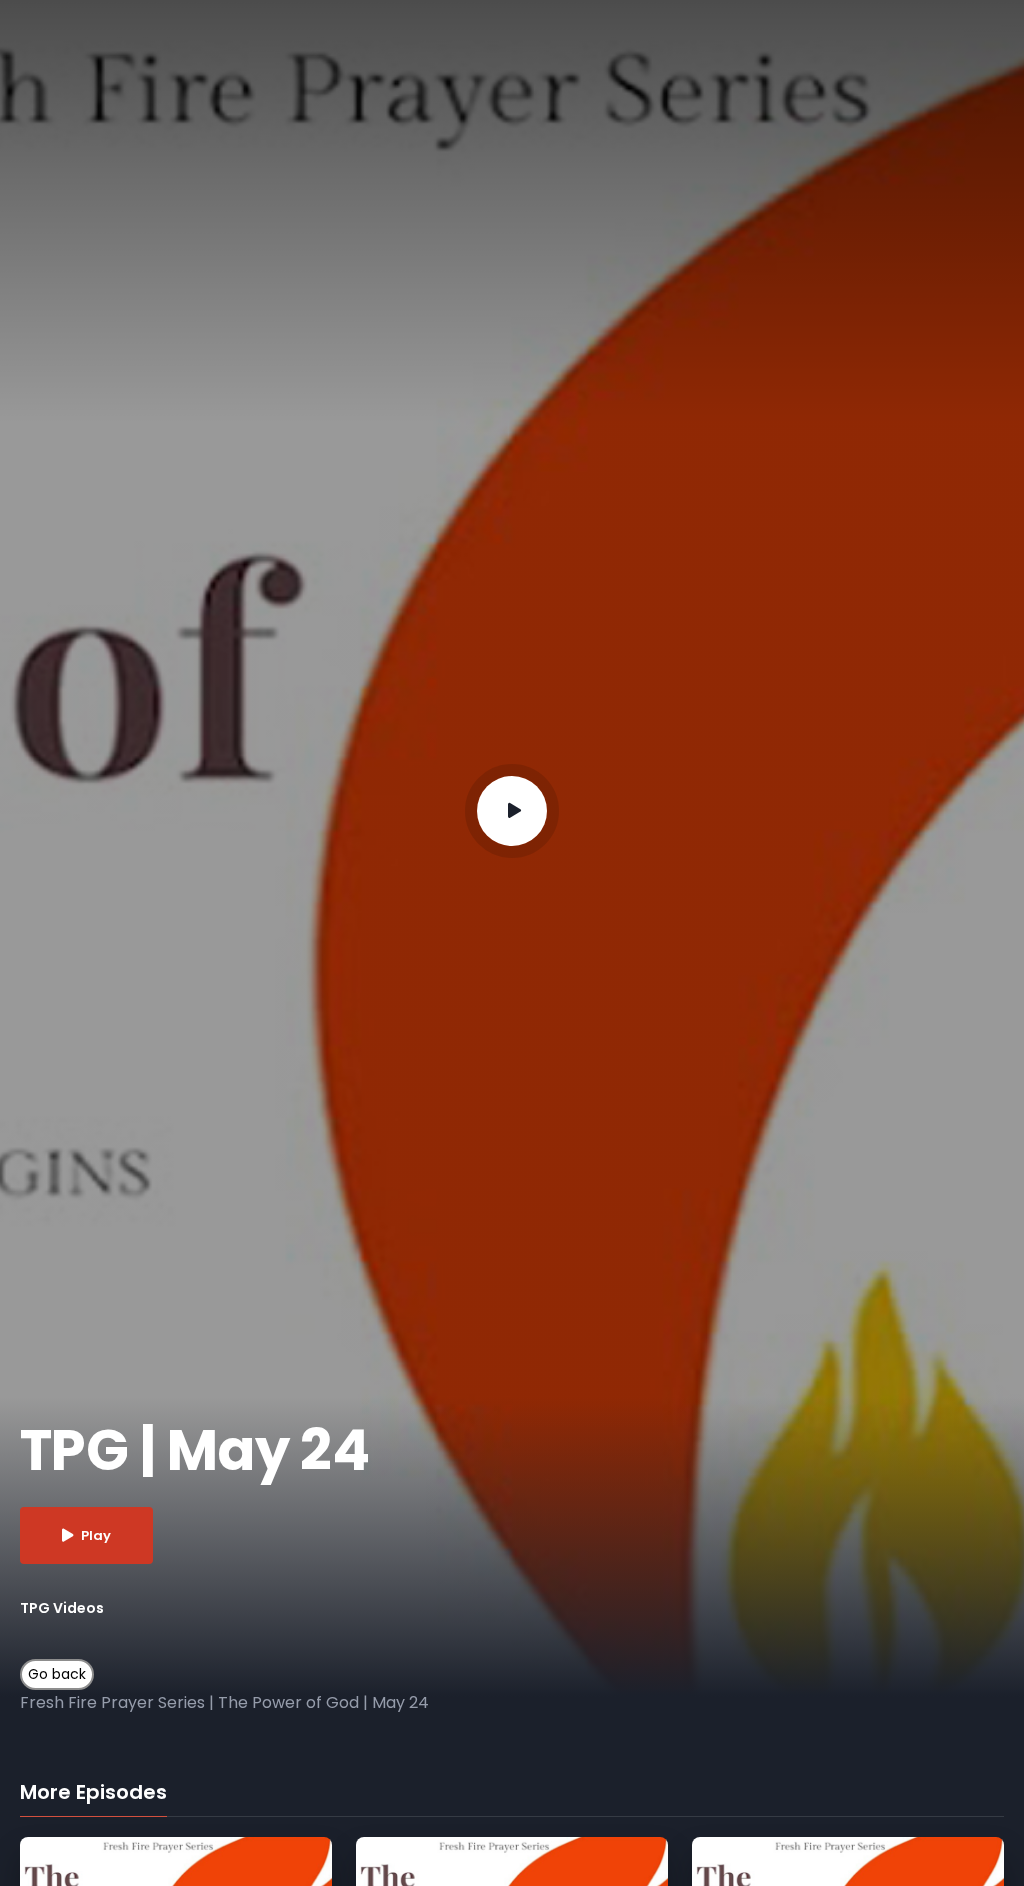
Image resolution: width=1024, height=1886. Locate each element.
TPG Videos (62, 1608)
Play (96, 1535)
